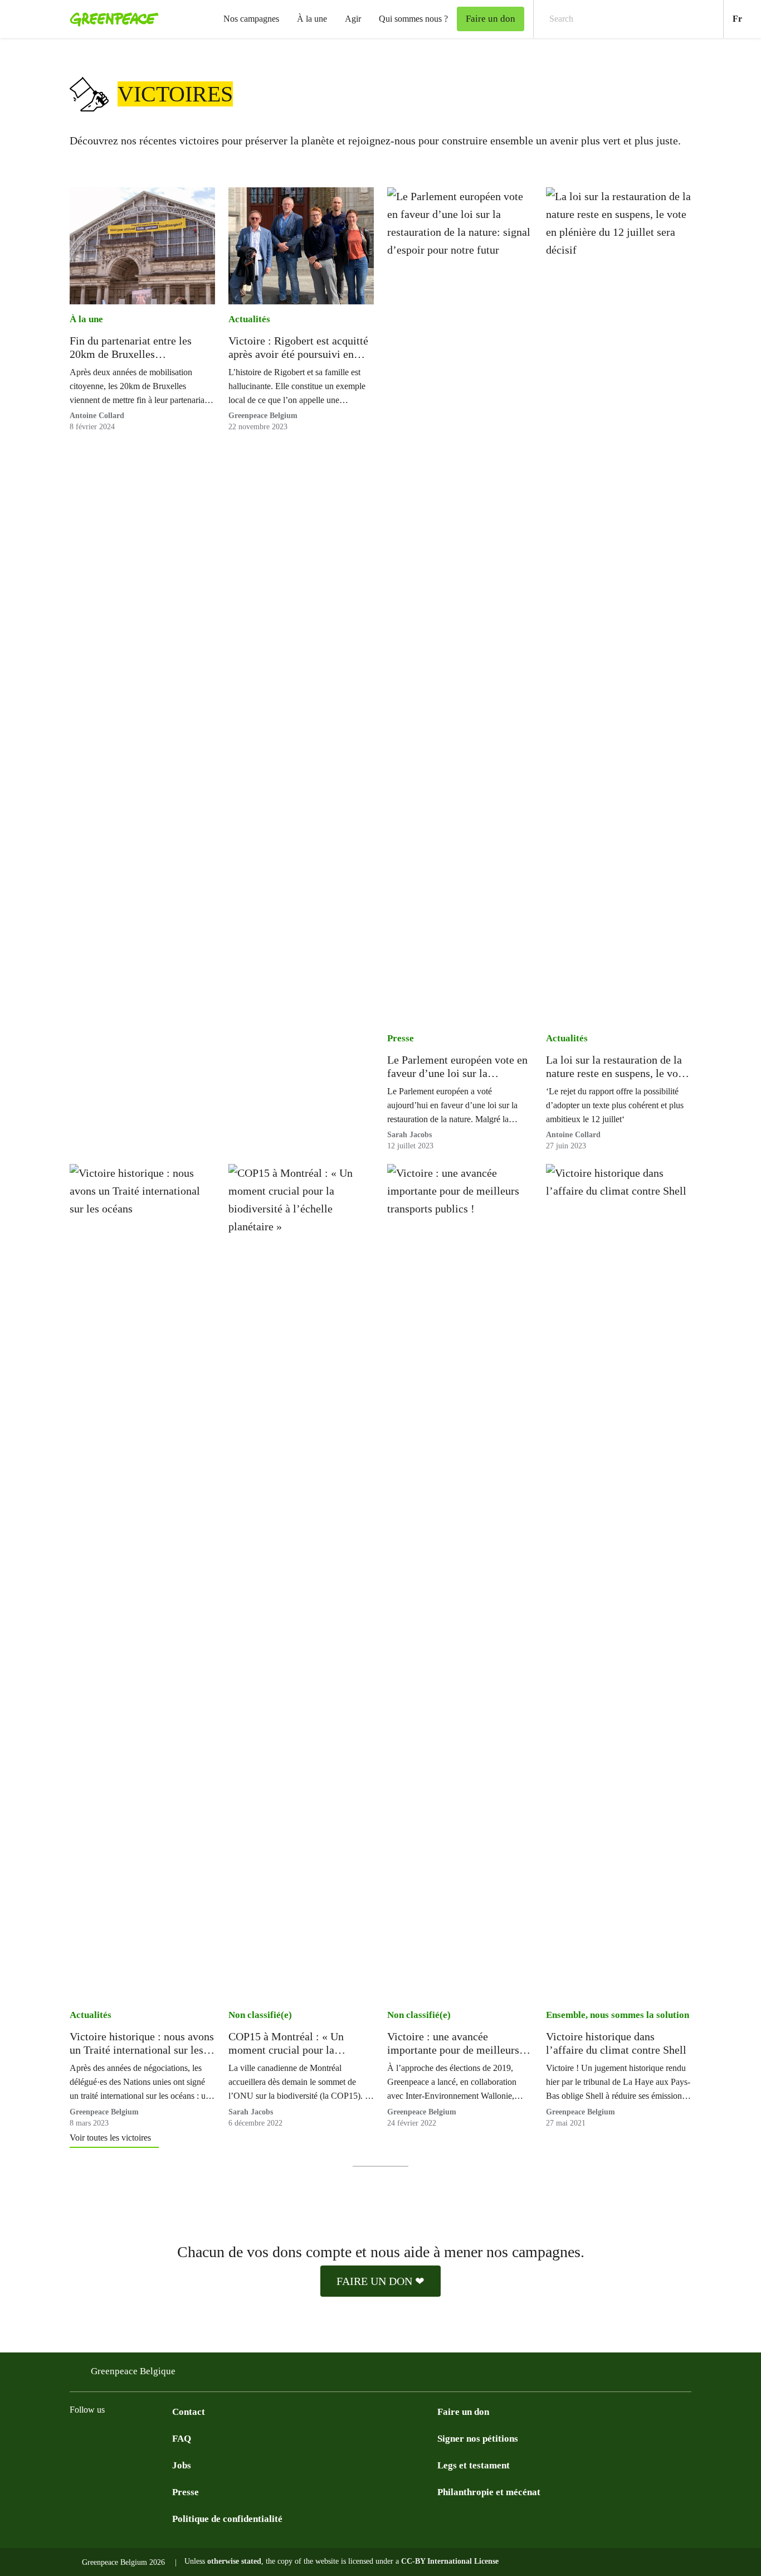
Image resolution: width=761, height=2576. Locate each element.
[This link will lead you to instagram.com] (76, 2438)
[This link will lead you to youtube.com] (165, 2438)
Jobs (182, 2465)
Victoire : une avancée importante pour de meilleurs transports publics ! (453, 2043)
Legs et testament (474, 2465)
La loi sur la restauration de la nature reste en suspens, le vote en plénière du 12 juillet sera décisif (616, 1067)
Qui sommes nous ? (413, 19)
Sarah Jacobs (409, 1135)
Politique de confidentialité (227, 2519)
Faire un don (463, 2412)
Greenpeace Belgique (133, 2371)
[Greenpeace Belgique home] (111, 19)
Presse (401, 1038)
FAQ (182, 2439)
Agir (353, 19)
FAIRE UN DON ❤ (380, 2281)
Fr (747, 18)
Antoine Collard (97, 416)
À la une (312, 19)
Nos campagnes (251, 19)
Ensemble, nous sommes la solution (618, 2015)
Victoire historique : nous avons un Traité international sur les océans (142, 2043)
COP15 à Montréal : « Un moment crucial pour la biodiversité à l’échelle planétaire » (286, 2043)
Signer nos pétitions (478, 2439)
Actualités (249, 319)
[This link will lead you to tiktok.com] (143, 2438)
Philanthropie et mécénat (489, 2492)
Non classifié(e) (260, 2015)
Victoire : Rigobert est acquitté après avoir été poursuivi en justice (298, 348)
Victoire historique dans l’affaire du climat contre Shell (616, 2043)
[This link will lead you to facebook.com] (99, 2438)
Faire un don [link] (491, 19)
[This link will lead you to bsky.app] (121, 2438)
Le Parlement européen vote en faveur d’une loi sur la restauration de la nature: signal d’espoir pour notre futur (459, 1067)
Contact (189, 2412)
